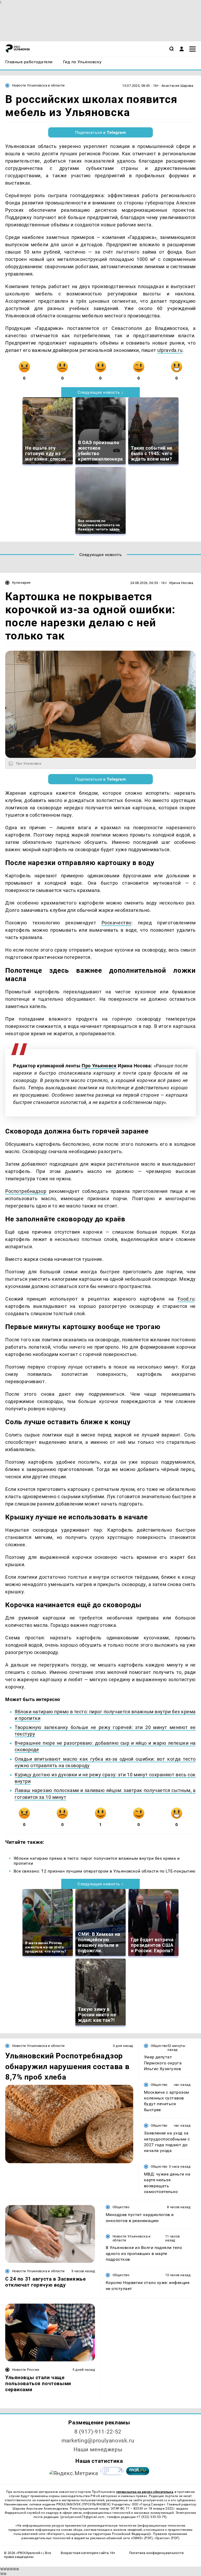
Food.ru (186, 1299)
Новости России (26, 2370)
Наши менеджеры (98, 2449)
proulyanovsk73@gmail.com (83, 2517)
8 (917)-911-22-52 (98, 2432)
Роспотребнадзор (26, 1191)
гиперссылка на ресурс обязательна (145, 2492)
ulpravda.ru (170, 350)
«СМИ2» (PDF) (142, 2538)
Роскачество (116, 923)
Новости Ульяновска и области (38, 85)
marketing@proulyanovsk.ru (98, 2441)
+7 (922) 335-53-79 (151, 2517)
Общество (159, 2046)
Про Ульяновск (99, 1066)
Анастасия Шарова (177, 86)
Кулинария (21, 583)
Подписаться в (101, 132)
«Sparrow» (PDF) (167, 2538)
